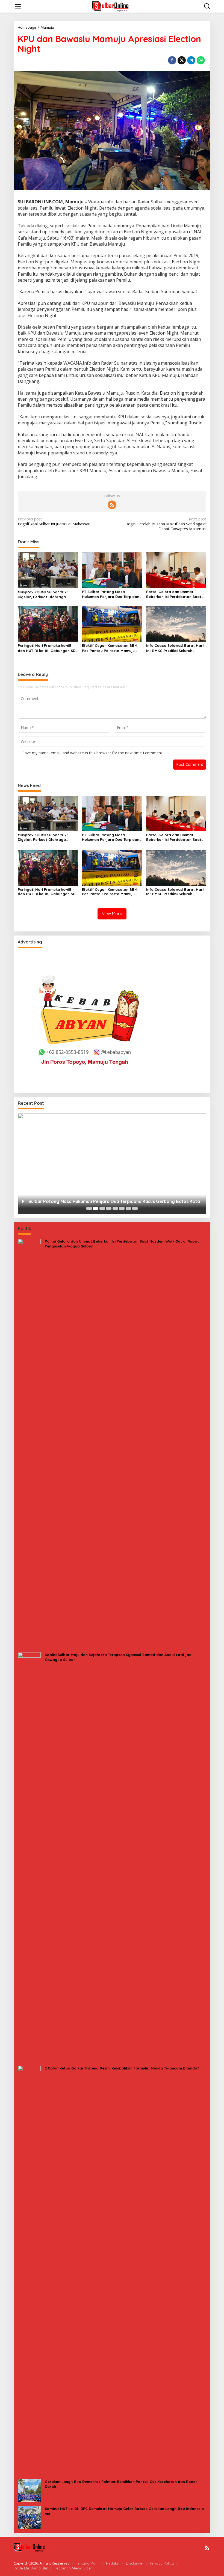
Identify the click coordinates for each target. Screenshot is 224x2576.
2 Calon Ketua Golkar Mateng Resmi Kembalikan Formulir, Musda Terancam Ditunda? (122, 2068)
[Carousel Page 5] (115, 1208)
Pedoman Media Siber (73, 2568)
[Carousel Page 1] (89, 1208)
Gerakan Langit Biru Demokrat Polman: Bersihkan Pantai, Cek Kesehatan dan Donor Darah (121, 2484)
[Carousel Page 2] (96, 1208)
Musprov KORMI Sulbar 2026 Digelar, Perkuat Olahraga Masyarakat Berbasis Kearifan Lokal (46, 595)
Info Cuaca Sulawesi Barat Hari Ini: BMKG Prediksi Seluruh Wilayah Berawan (175, 648)
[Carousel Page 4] (109, 1208)
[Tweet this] (182, 60)
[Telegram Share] (191, 60)
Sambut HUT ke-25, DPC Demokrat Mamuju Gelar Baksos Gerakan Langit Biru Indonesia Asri (124, 2511)
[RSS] (112, 505)
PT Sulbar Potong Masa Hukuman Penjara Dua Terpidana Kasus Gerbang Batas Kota (112, 594)
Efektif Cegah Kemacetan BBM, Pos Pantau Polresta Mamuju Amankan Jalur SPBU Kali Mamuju (110, 648)
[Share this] (172, 60)
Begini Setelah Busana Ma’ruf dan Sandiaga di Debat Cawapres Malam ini (166, 524)
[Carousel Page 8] (135, 1208)
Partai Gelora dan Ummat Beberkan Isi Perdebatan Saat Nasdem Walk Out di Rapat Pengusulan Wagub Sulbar (174, 594)
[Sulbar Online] (113, 6)
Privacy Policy (162, 2563)
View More (112, 914)
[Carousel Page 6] (122, 1208)
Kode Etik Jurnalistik (31, 2568)
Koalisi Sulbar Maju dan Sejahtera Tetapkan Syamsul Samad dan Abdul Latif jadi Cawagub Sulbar (119, 1657)
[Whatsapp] (201, 60)
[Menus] (18, 6)
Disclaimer (135, 2563)
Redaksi (113, 2563)
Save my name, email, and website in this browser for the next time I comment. (93, 753)
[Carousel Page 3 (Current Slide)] (102, 1208)
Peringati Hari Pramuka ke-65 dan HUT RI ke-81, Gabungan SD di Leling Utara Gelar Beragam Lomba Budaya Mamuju (47, 648)
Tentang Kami (88, 2563)
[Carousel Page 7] (128, 1208)
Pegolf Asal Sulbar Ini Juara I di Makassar (54, 522)
